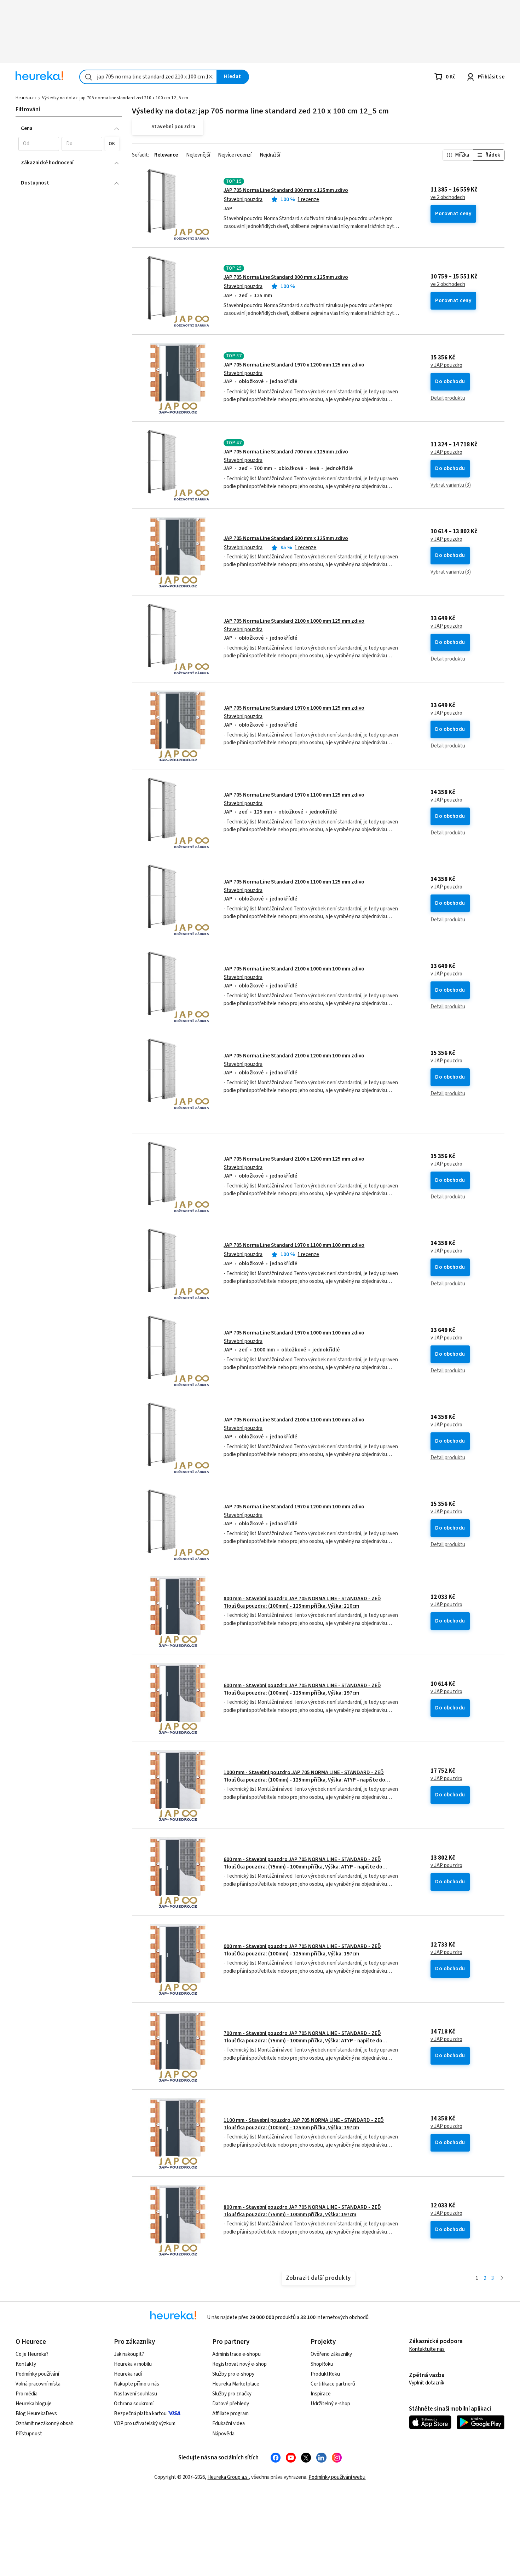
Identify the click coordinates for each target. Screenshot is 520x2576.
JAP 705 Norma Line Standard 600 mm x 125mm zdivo (286, 538)
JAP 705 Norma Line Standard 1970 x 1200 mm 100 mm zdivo (294, 1507)
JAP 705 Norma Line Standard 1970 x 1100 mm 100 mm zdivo (294, 1245)
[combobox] (148, 77)
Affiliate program (230, 2414)
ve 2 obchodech (448, 198)
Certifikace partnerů (333, 2384)
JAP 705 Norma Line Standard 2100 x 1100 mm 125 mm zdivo (294, 882)
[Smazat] (210, 77)
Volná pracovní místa (38, 2384)
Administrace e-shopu (236, 2354)
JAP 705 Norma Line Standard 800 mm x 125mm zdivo (286, 277)
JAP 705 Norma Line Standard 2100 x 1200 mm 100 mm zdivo (294, 1056)
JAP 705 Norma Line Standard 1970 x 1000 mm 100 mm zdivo (294, 1333)
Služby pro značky (232, 2394)
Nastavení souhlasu (135, 2394)
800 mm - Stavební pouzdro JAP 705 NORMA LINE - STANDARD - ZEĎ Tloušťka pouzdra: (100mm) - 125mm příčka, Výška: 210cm (302, 1602)
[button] (39, 144)
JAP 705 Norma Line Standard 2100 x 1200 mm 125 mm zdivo (294, 1159)
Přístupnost (29, 2434)
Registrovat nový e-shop (239, 2364)
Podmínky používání (37, 2374)
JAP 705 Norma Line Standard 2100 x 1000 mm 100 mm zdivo (294, 969)
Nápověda (223, 2434)
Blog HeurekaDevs (36, 2414)
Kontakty (26, 2364)
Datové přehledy (231, 2404)
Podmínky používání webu (337, 2477)
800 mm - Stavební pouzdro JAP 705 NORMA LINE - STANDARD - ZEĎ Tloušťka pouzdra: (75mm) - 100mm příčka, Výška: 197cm (302, 2211)
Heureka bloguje (34, 2404)
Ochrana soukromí (134, 2404)
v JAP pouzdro (446, 365)
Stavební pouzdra (243, 199)
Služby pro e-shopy (233, 2374)
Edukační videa (229, 2424)
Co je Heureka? (32, 2354)
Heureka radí (128, 2374)
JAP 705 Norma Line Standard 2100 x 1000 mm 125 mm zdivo (294, 621)
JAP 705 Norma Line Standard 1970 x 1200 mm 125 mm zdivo (294, 365)
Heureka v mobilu (133, 2364)
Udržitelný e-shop (330, 2404)
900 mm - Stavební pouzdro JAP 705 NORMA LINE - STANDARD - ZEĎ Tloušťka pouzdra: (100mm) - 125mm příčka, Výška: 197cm (302, 1950)
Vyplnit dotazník (427, 2383)
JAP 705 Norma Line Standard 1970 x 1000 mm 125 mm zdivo (294, 708)
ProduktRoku (325, 2374)
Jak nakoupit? (129, 2354)
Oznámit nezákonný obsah (45, 2424)
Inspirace (321, 2394)
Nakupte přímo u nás (137, 2384)
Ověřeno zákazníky (331, 2354)
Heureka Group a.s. (228, 2477)
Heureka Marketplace (236, 2384)
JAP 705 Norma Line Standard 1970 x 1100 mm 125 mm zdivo (294, 795)
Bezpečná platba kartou (140, 2414)
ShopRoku (322, 2364)
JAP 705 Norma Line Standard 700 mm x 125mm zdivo (286, 452)
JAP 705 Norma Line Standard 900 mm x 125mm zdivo (286, 190)
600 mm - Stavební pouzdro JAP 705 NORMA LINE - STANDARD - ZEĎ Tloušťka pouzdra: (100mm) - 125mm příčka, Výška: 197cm (302, 1689)
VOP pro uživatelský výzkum (145, 2424)
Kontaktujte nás (427, 2349)
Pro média (27, 2394)
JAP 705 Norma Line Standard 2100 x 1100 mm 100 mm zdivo (294, 1420)
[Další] (502, 2279)
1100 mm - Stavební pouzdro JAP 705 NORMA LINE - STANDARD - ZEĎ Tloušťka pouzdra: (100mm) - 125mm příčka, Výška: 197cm (304, 2124)
